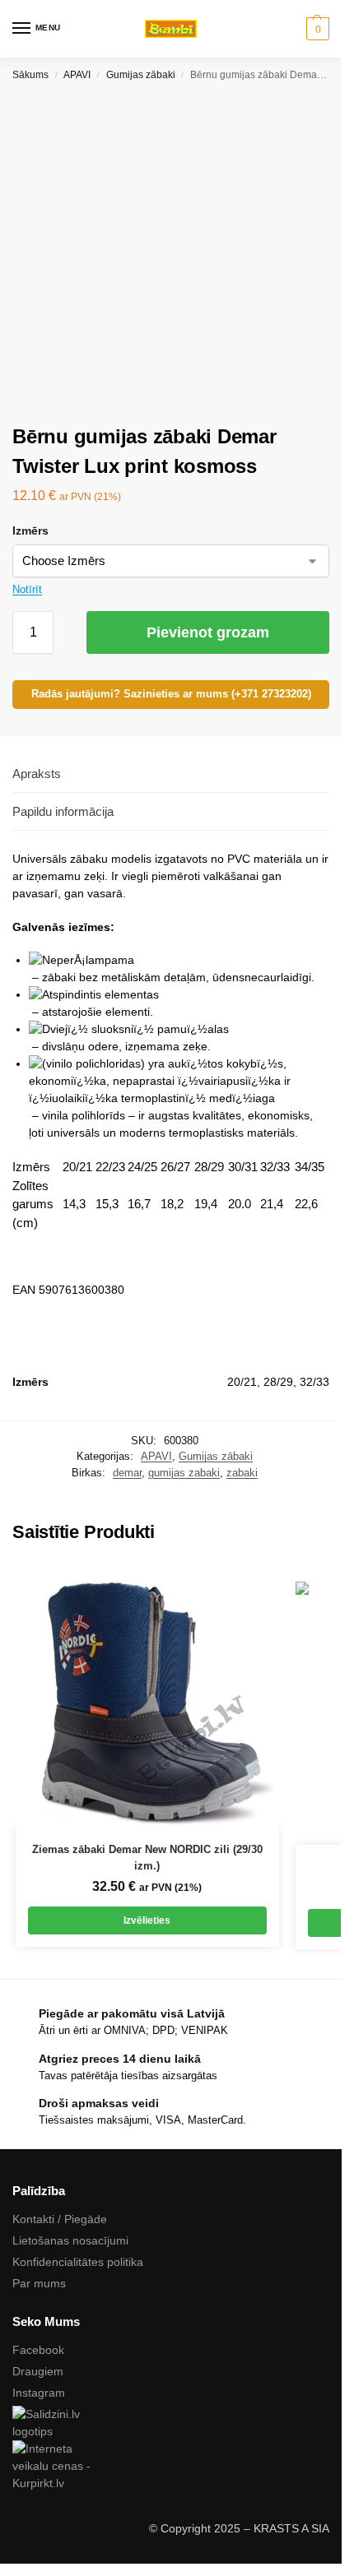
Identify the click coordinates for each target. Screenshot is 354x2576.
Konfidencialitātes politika (78, 2262)
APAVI (77, 75)
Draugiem (38, 2371)
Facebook (38, 2350)
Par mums (39, 2283)
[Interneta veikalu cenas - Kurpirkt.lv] (171, 2466)
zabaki (242, 1473)
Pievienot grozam (208, 632)
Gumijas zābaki (141, 75)
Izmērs (30, 530)
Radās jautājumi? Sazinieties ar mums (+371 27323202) (171, 694)
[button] (316, 29)
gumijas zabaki (184, 1473)
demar (127, 1473)
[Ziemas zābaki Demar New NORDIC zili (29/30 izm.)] (147, 1694)
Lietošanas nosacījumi (70, 2240)
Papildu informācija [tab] (63, 811)
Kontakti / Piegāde (60, 2219)
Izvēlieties (147, 1920)
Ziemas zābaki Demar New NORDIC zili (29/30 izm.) (147, 1858)
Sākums (30, 75)
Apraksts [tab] (37, 774)
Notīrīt (27, 589)
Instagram (39, 2393)
